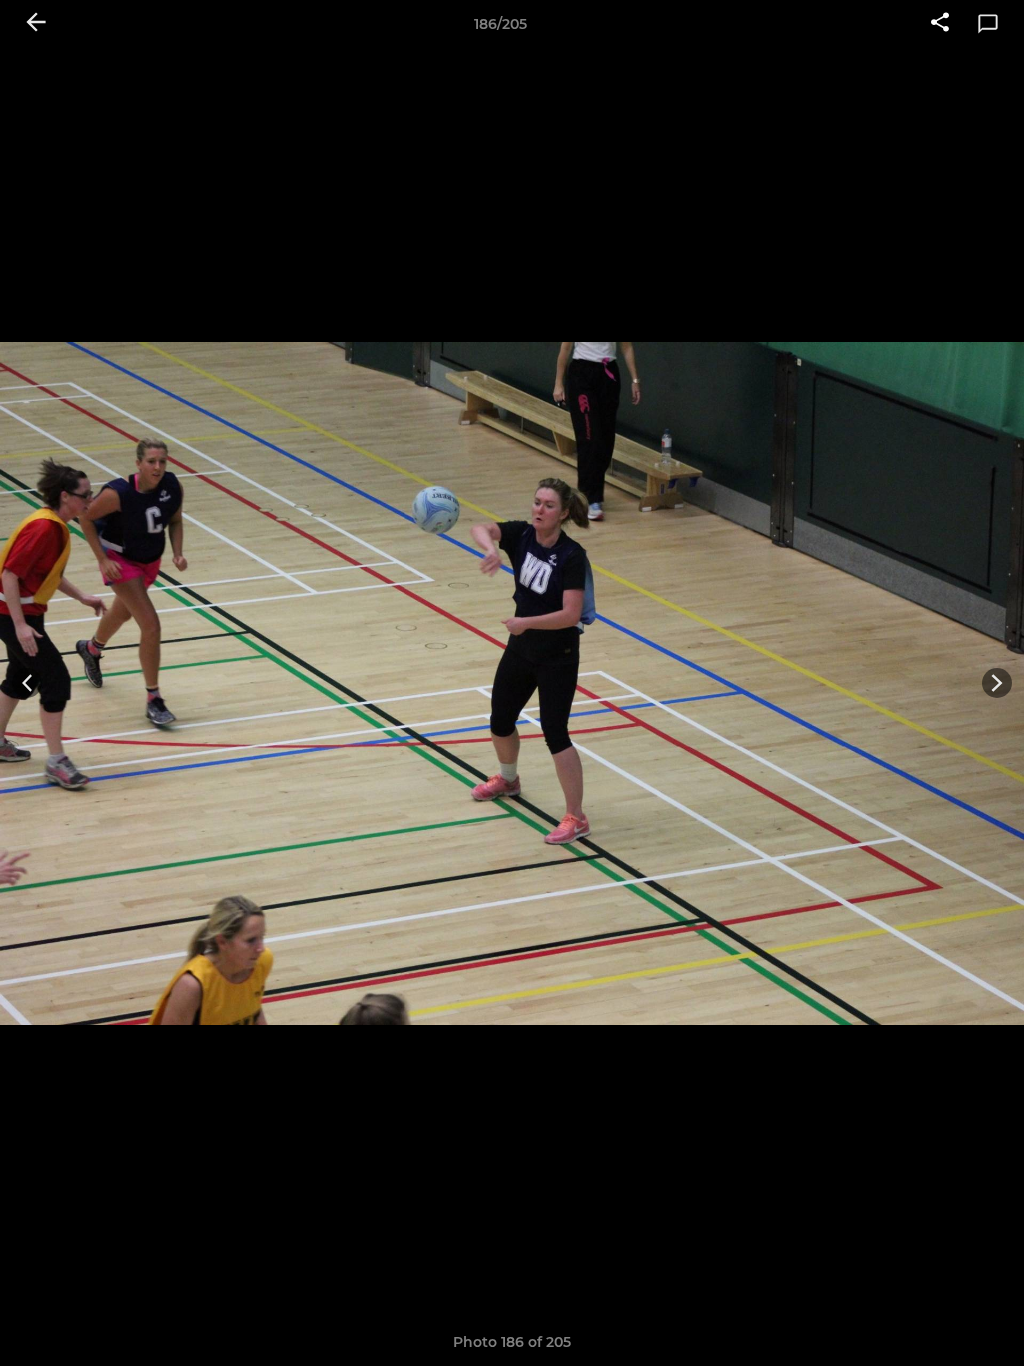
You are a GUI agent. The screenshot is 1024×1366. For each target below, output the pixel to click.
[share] (940, 24)
